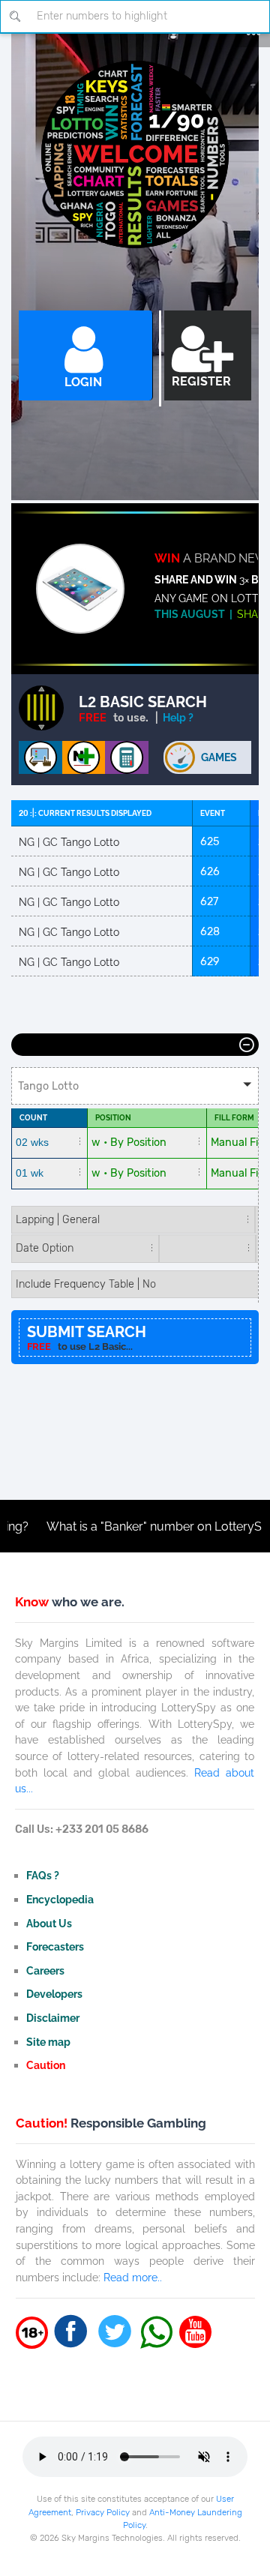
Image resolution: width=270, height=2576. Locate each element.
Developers (54, 1994)
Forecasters (55, 1946)
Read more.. (133, 2277)
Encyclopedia (60, 1899)
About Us (49, 1923)
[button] (135, 1086)
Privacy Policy (103, 2512)
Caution (46, 2065)
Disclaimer (53, 2018)
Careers (45, 1970)
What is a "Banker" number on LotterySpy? (136, 1526)
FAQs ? (43, 1875)
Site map (48, 2042)
